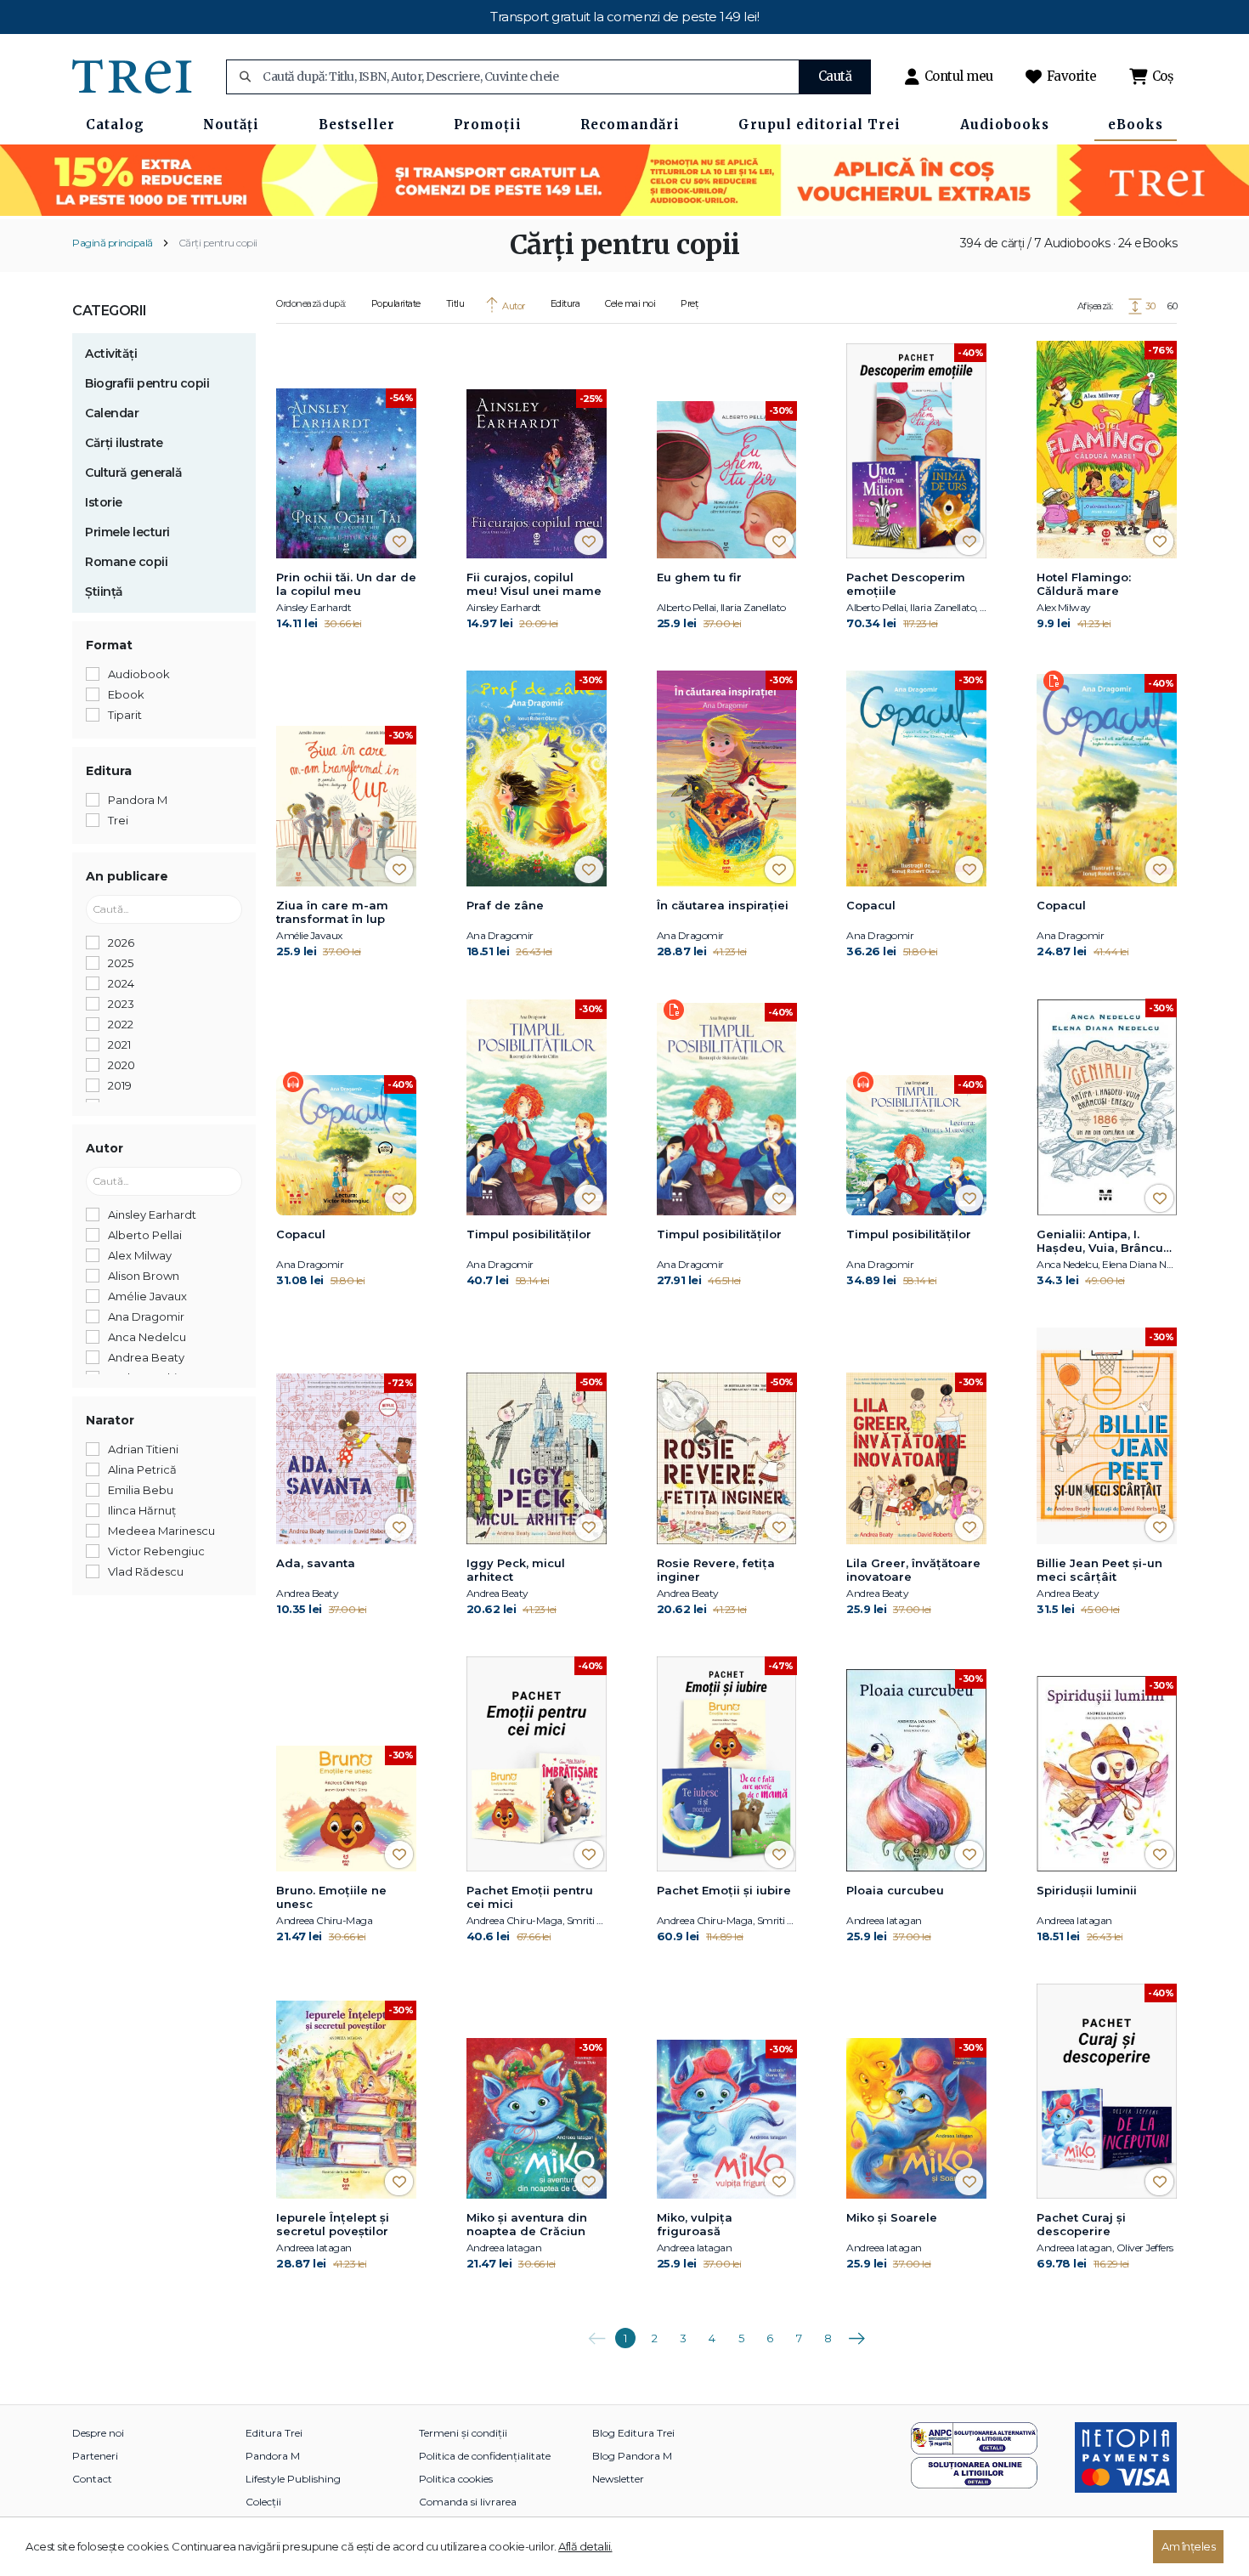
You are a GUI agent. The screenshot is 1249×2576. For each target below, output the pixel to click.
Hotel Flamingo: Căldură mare (1084, 584)
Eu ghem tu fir (699, 577)
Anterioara (596, 2332)
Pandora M (273, 2456)
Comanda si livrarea (468, 2502)
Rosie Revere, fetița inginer (716, 1570)
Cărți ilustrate (124, 443)
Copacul (871, 905)
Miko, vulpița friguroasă (695, 2224)
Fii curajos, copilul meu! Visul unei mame (534, 584)
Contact (92, 2479)
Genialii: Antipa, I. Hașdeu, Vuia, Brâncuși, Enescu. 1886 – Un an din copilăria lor (1106, 1242)
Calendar (112, 413)
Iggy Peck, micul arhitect (516, 1570)
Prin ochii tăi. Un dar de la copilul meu (346, 584)
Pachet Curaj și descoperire (1081, 2224)
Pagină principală (113, 243)
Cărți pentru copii (218, 243)
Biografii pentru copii (147, 383)
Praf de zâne (505, 905)
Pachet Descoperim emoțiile (906, 584)
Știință (104, 592)
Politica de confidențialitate (485, 2456)
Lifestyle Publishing (293, 2479)
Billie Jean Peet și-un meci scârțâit (1099, 1570)
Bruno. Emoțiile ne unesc (331, 1897)
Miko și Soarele (892, 2217)
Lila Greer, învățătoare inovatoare (913, 1570)
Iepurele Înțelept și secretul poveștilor (333, 2224)
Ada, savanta (316, 1563)
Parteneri (95, 2456)
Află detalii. (585, 2546)
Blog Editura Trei (633, 2433)
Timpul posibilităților (529, 1234)
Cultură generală (133, 473)
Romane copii (126, 562)
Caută (835, 76)
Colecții (263, 2502)
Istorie (104, 502)
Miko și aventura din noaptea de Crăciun (527, 2224)
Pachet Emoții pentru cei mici (530, 1897)
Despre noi (98, 2433)
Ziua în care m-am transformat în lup (332, 912)
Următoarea (856, 2332)
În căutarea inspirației (723, 905)
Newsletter (618, 2479)
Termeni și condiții (463, 2433)
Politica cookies (456, 2479)
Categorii (110, 311)
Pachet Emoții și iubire (724, 1890)
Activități (111, 354)
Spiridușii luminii (1087, 1890)
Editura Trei (274, 2433)
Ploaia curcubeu (895, 1890)
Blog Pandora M (632, 2456)
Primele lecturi (127, 532)
